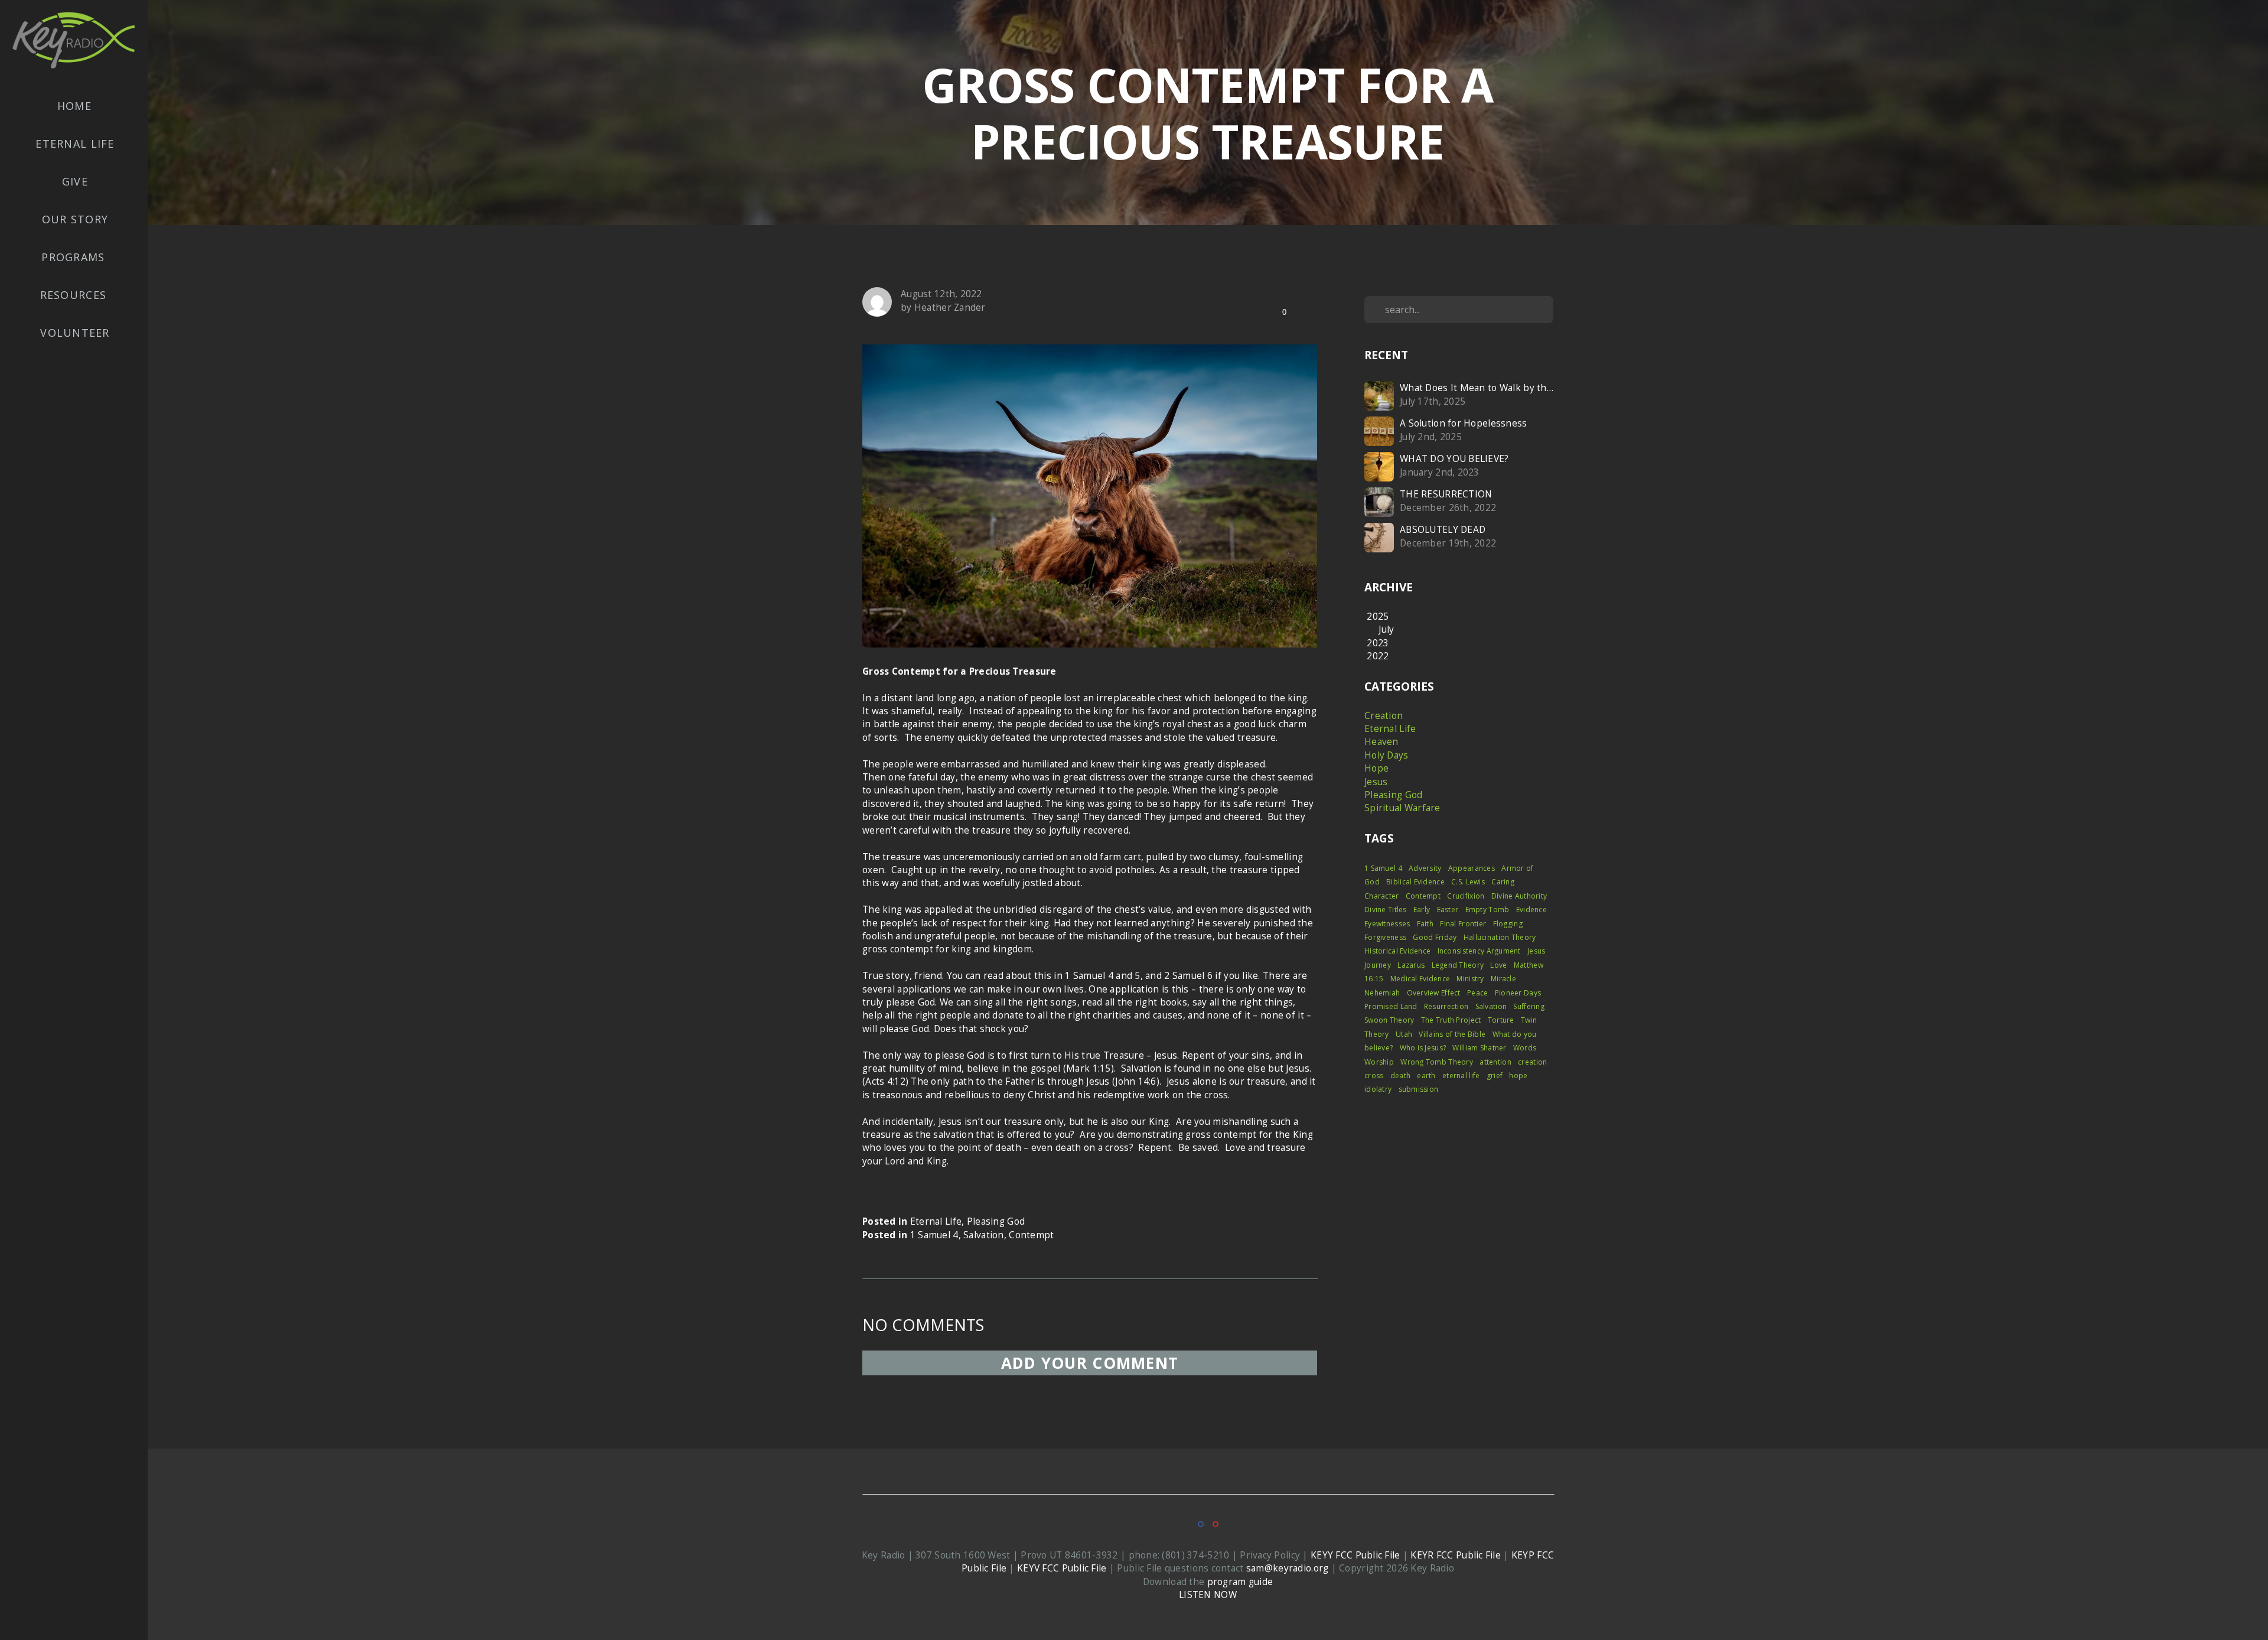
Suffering (1529, 1006)
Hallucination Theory (1500, 937)
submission (1419, 1089)
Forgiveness (1385, 937)
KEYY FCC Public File (1355, 1555)
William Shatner (1479, 1048)
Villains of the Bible (1452, 1034)
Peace (1477, 993)
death (1400, 1076)
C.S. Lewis (1468, 882)
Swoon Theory (1389, 1020)
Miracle (1503, 979)
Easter (1448, 910)
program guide (1240, 1582)
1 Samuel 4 (934, 1235)
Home (74, 106)
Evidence (1531, 910)
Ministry (1470, 979)
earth (1426, 1076)
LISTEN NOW (1208, 1595)
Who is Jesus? (1423, 1048)
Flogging (1508, 924)
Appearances (1472, 868)
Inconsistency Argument (1479, 951)
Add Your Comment (1090, 1363)
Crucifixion (1466, 896)
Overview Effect (1434, 993)
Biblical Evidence (1415, 882)
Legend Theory (1458, 965)
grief (1495, 1076)
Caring (1503, 882)
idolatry (1378, 1089)
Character (1382, 896)
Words (1525, 1048)
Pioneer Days (1518, 993)
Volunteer (75, 333)
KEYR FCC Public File (1456, 1555)
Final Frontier (1463, 924)
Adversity (1425, 868)
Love (1498, 965)
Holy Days (1386, 755)
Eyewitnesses (1387, 924)
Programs (75, 257)
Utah (1404, 1034)
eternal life (1461, 1076)
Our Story (75, 219)
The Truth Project (1451, 1020)
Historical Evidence (1397, 951)
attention (1495, 1062)
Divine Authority (1519, 896)
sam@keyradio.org (1287, 1568)
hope (1518, 1076)
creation (1532, 1062)
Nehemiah (1382, 993)
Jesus (1376, 782)
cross (1374, 1076)
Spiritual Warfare (1402, 808)
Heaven (1381, 742)
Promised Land (1391, 1006)
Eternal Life (75, 144)
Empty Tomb (1487, 910)
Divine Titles (1386, 910)
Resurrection (1446, 1006)
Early (1422, 910)
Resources (75, 295)
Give (75, 181)
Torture (1501, 1020)
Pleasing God (996, 1221)
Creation (1384, 716)
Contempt (1031, 1235)
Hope (1376, 768)
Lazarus (1411, 965)
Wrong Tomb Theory (1437, 1062)
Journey (1378, 965)
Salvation (984, 1235)
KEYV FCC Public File (1062, 1568)
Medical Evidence (1420, 979)
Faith (1425, 924)
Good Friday (1435, 937)
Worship (1379, 1062)
